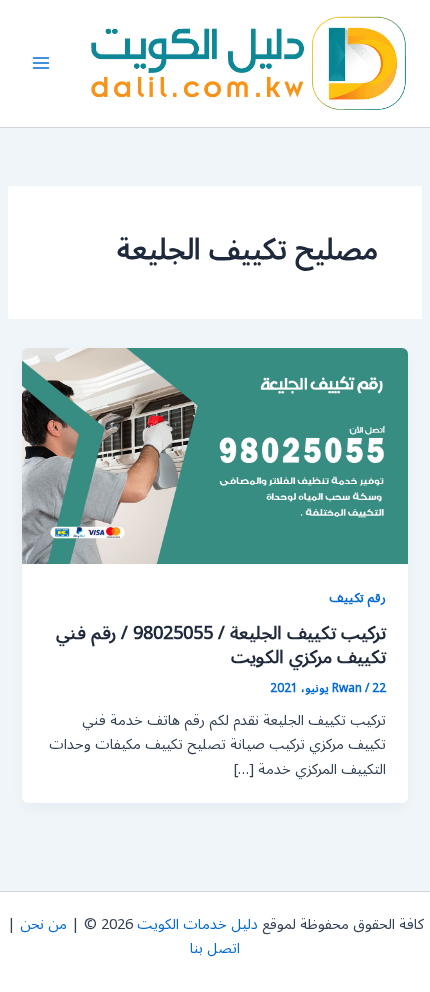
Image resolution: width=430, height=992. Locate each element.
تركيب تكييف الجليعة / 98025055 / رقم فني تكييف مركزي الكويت (221, 645)
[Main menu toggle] (41, 63)
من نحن (43, 924)
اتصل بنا (215, 948)
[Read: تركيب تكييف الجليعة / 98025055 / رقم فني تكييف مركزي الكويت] (214, 455)
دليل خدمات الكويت (197, 924)
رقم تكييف (357, 597)
